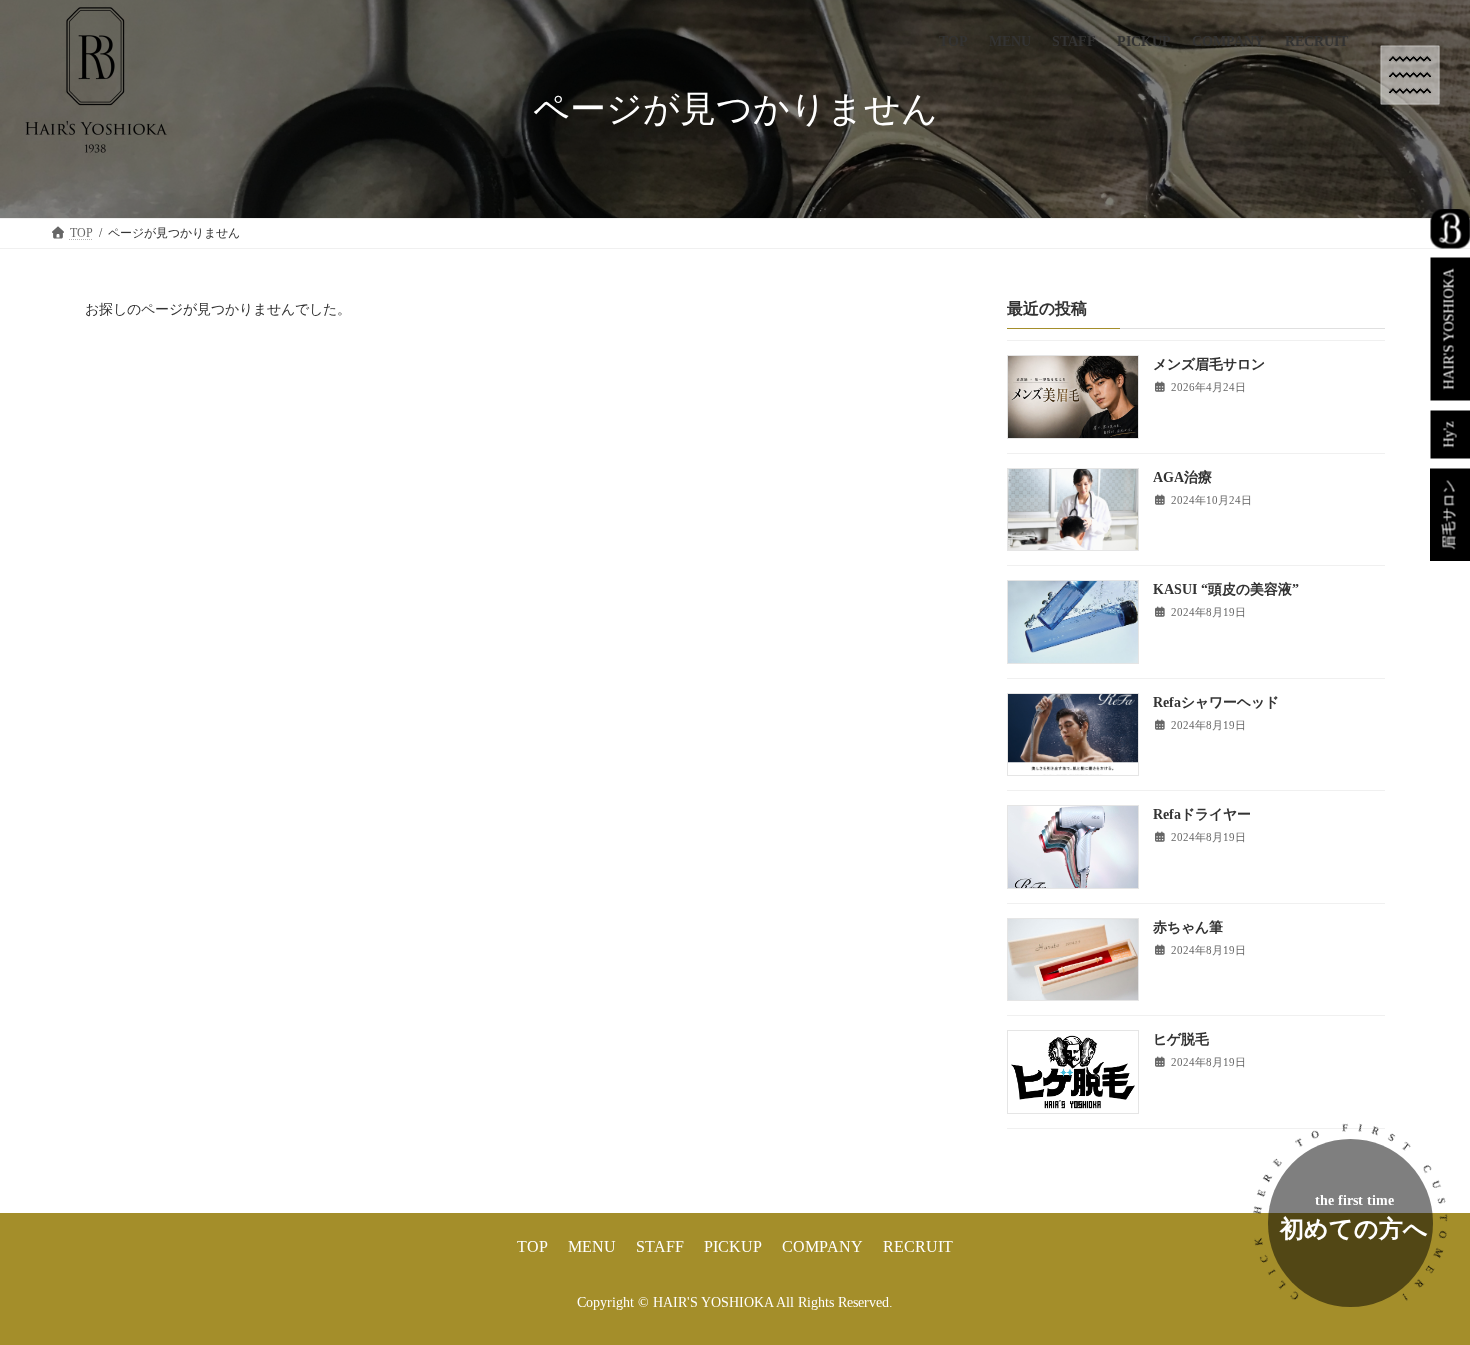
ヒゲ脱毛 (1181, 1040)
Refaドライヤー (1202, 815)
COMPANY (822, 1246)
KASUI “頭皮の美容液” (1226, 590)
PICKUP (733, 1246)
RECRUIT (918, 1246)
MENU (592, 1246)
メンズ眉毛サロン (1209, 365)
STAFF (660, 1246)
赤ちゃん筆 (1188, 927)
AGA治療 (1182, 477)
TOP (532, 1246)
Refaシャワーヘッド (1216, 702)
